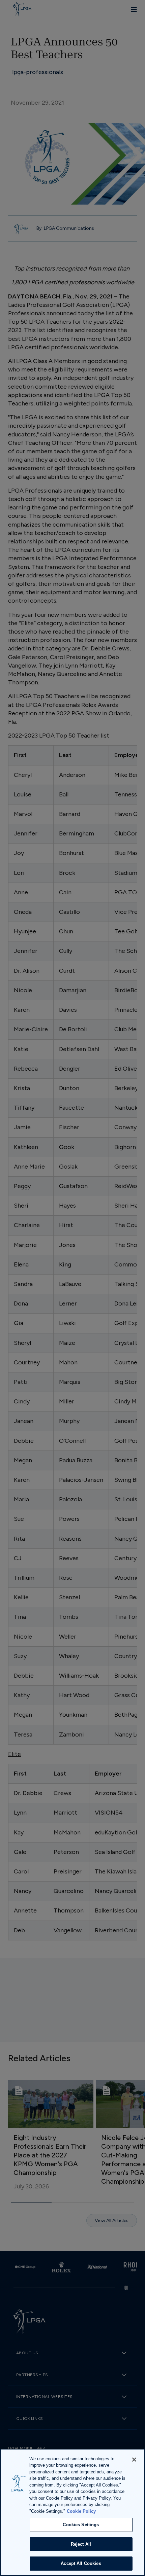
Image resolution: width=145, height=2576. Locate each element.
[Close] (134, 2460)
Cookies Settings (81, 2525)
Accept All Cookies (81, 2563)
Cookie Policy (81, 2511)
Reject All (81, 2544)
